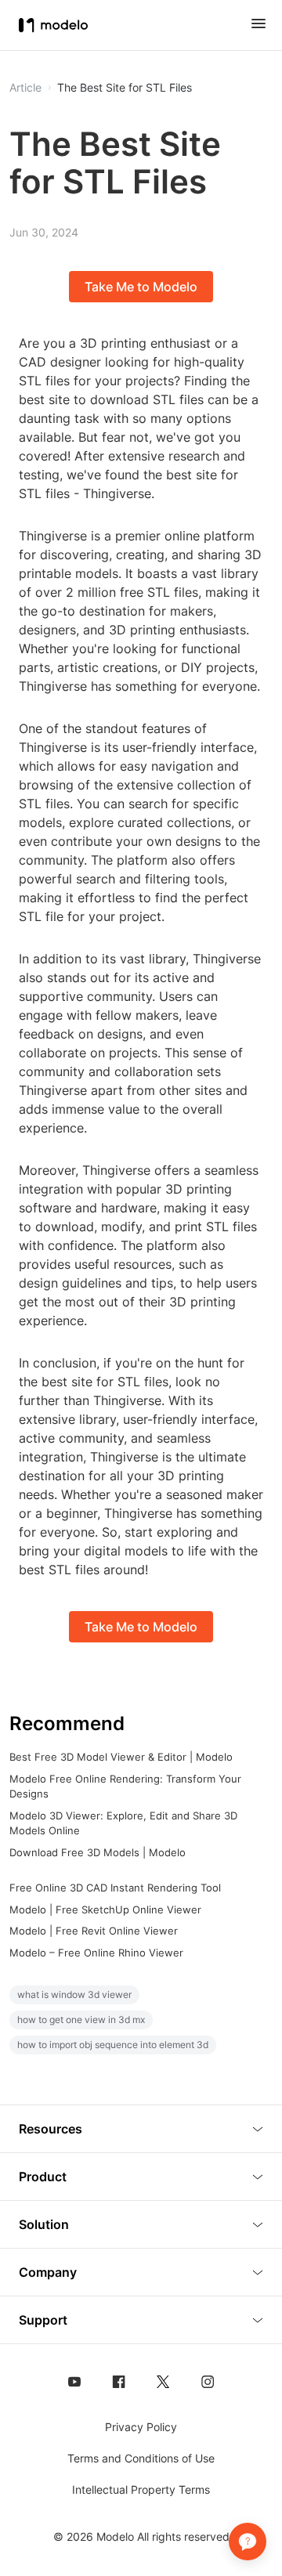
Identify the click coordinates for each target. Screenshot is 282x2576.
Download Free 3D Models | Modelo (98, 1852)
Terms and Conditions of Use (141, 2458)
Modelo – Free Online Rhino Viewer (96, 1953)
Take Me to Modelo (141, 287)
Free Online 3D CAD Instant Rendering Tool (115, 1888)
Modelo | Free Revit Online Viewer (94, 1931)
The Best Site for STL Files (125, 88)
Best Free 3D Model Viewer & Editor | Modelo (121, 1757)
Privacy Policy (141, 2427)
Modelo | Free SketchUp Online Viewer (105, 1909)
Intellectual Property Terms (141, 2489)
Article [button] (25, 88)
